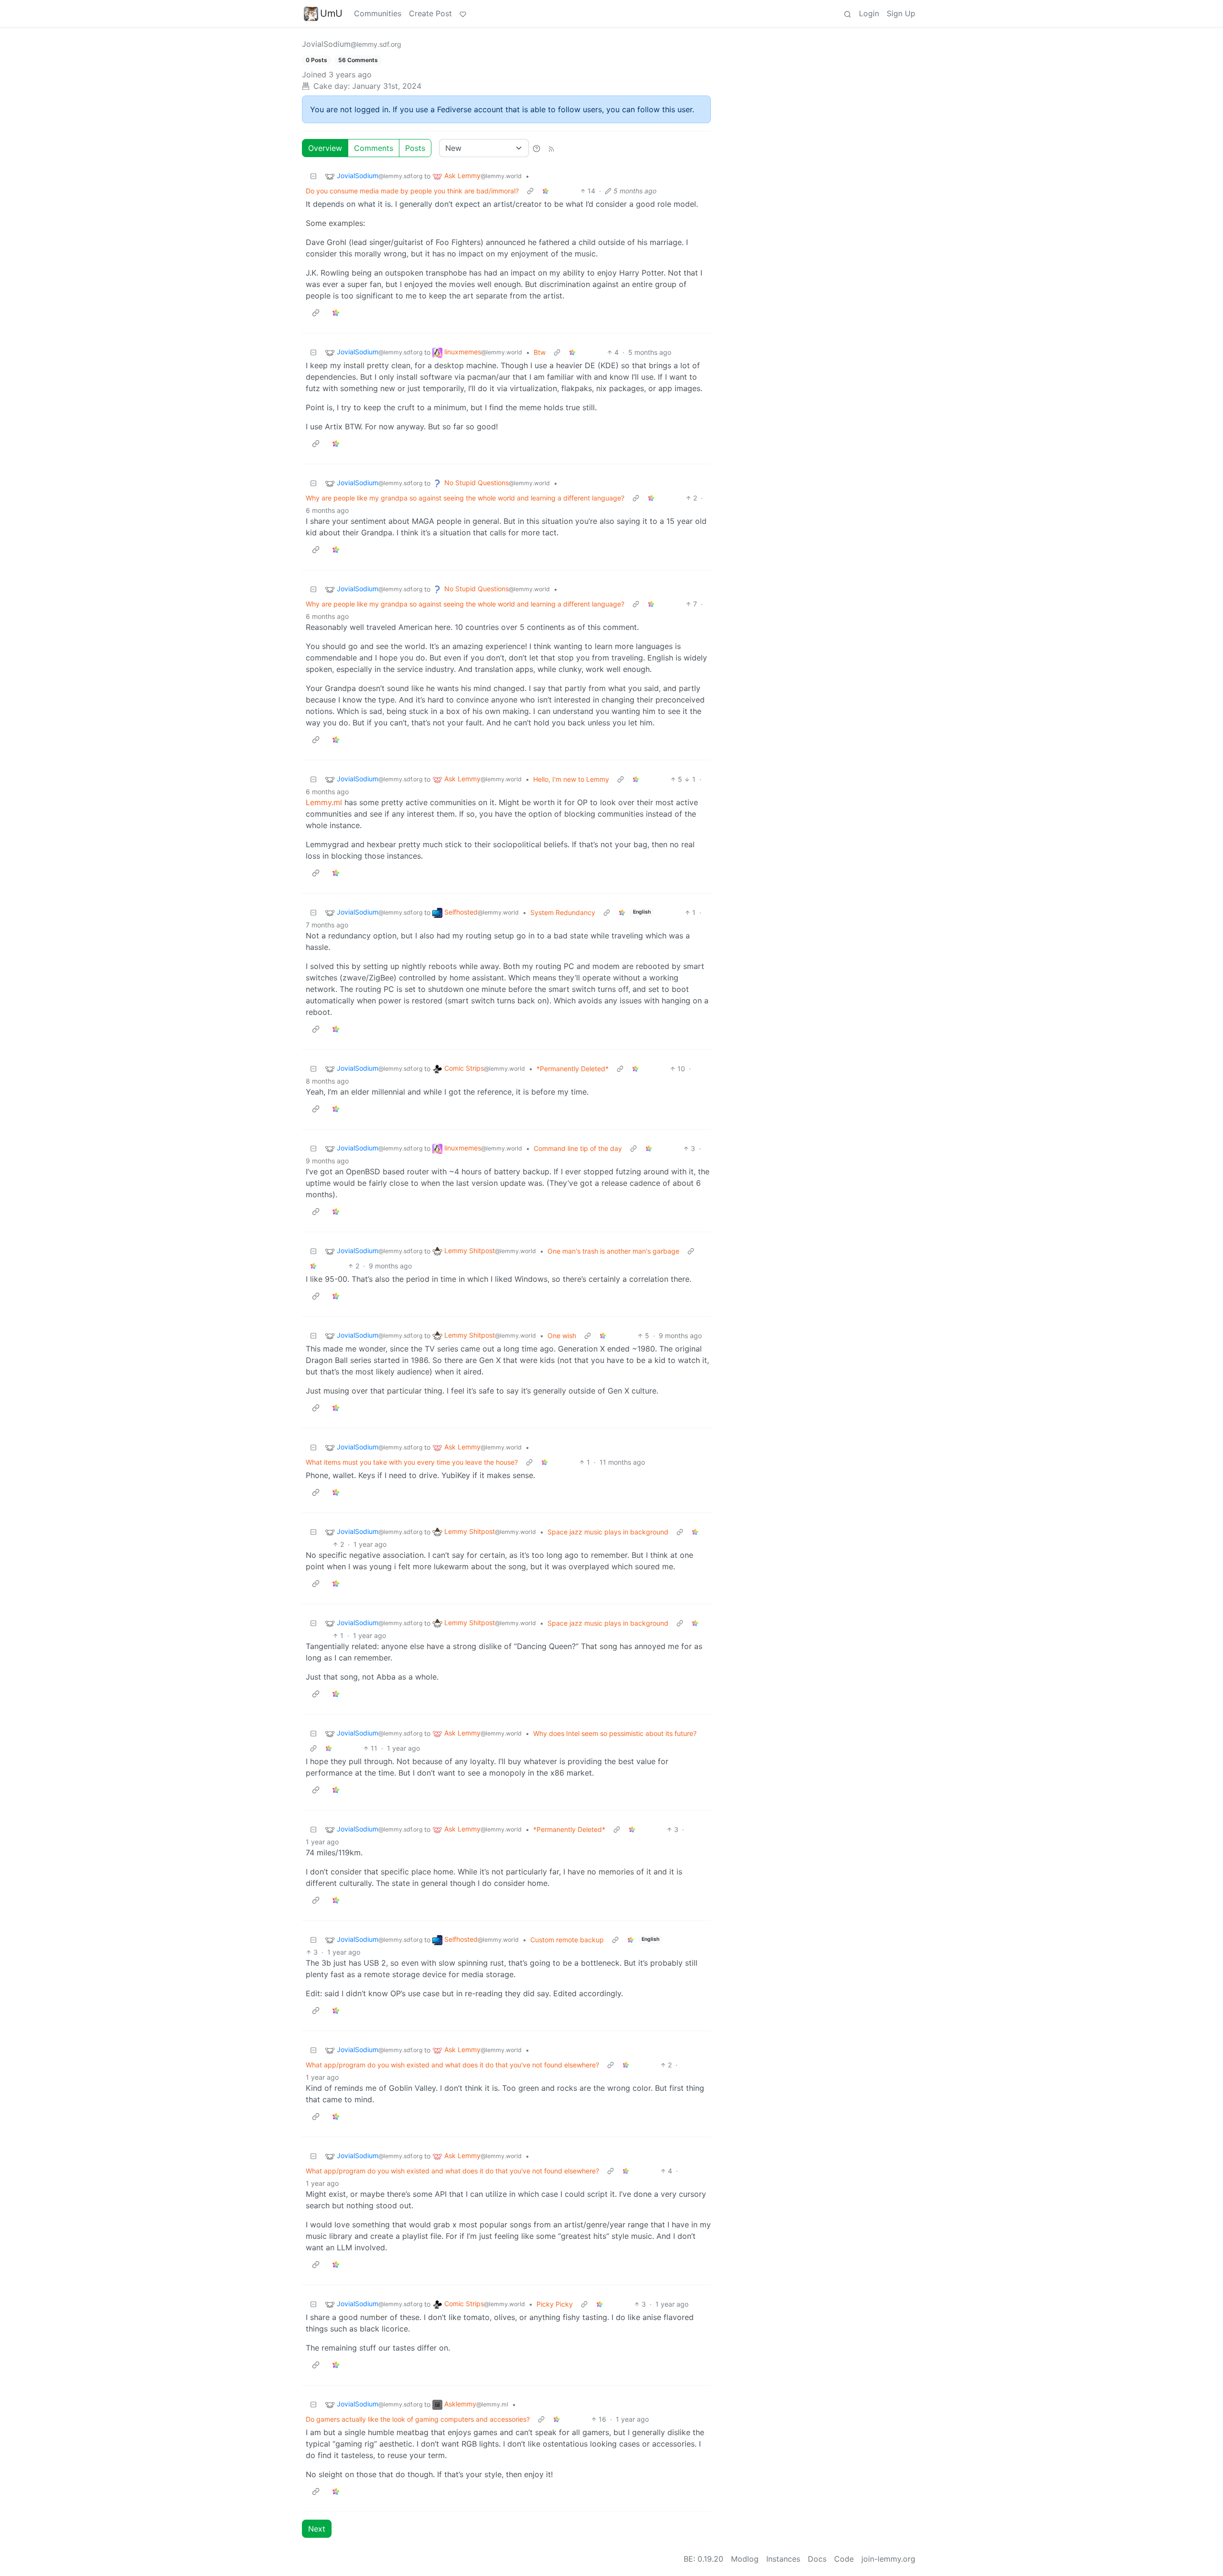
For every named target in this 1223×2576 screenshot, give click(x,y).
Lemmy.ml (324, 802)
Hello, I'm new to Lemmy (571, 779)
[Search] (848, 13)
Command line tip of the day (578, 1148)
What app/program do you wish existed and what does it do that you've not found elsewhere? (452, 2065)
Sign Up (901, 13)
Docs (817, 2559)
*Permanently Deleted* (573, 1069)
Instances (783, 2559)
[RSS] (551, 148)
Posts (415, 148)
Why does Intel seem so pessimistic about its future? (615, 1733)
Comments (374, 148)
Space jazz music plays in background (608, 1532)
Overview (325, 148)
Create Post (430, 13)
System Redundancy (563, 912)
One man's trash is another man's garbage (613, 1251)
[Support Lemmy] (463, 13)
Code (844, 2559)
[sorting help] (536, 148)
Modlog (745, 2559)
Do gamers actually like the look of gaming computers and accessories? (418, 2419)
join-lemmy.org (888, 2559)
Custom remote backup (567, 1940)
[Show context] (530, 191)
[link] (546, 191)
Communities (378, 13)
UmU (331, 13)
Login (869, 13)
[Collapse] (313, 176)
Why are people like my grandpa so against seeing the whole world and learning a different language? (465, 498)
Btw (540, 352)
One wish (562, 1336)
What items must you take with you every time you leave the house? (412, 1462)
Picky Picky (555, 2304)
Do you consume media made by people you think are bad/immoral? (412, 191)
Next (317, 2529)
